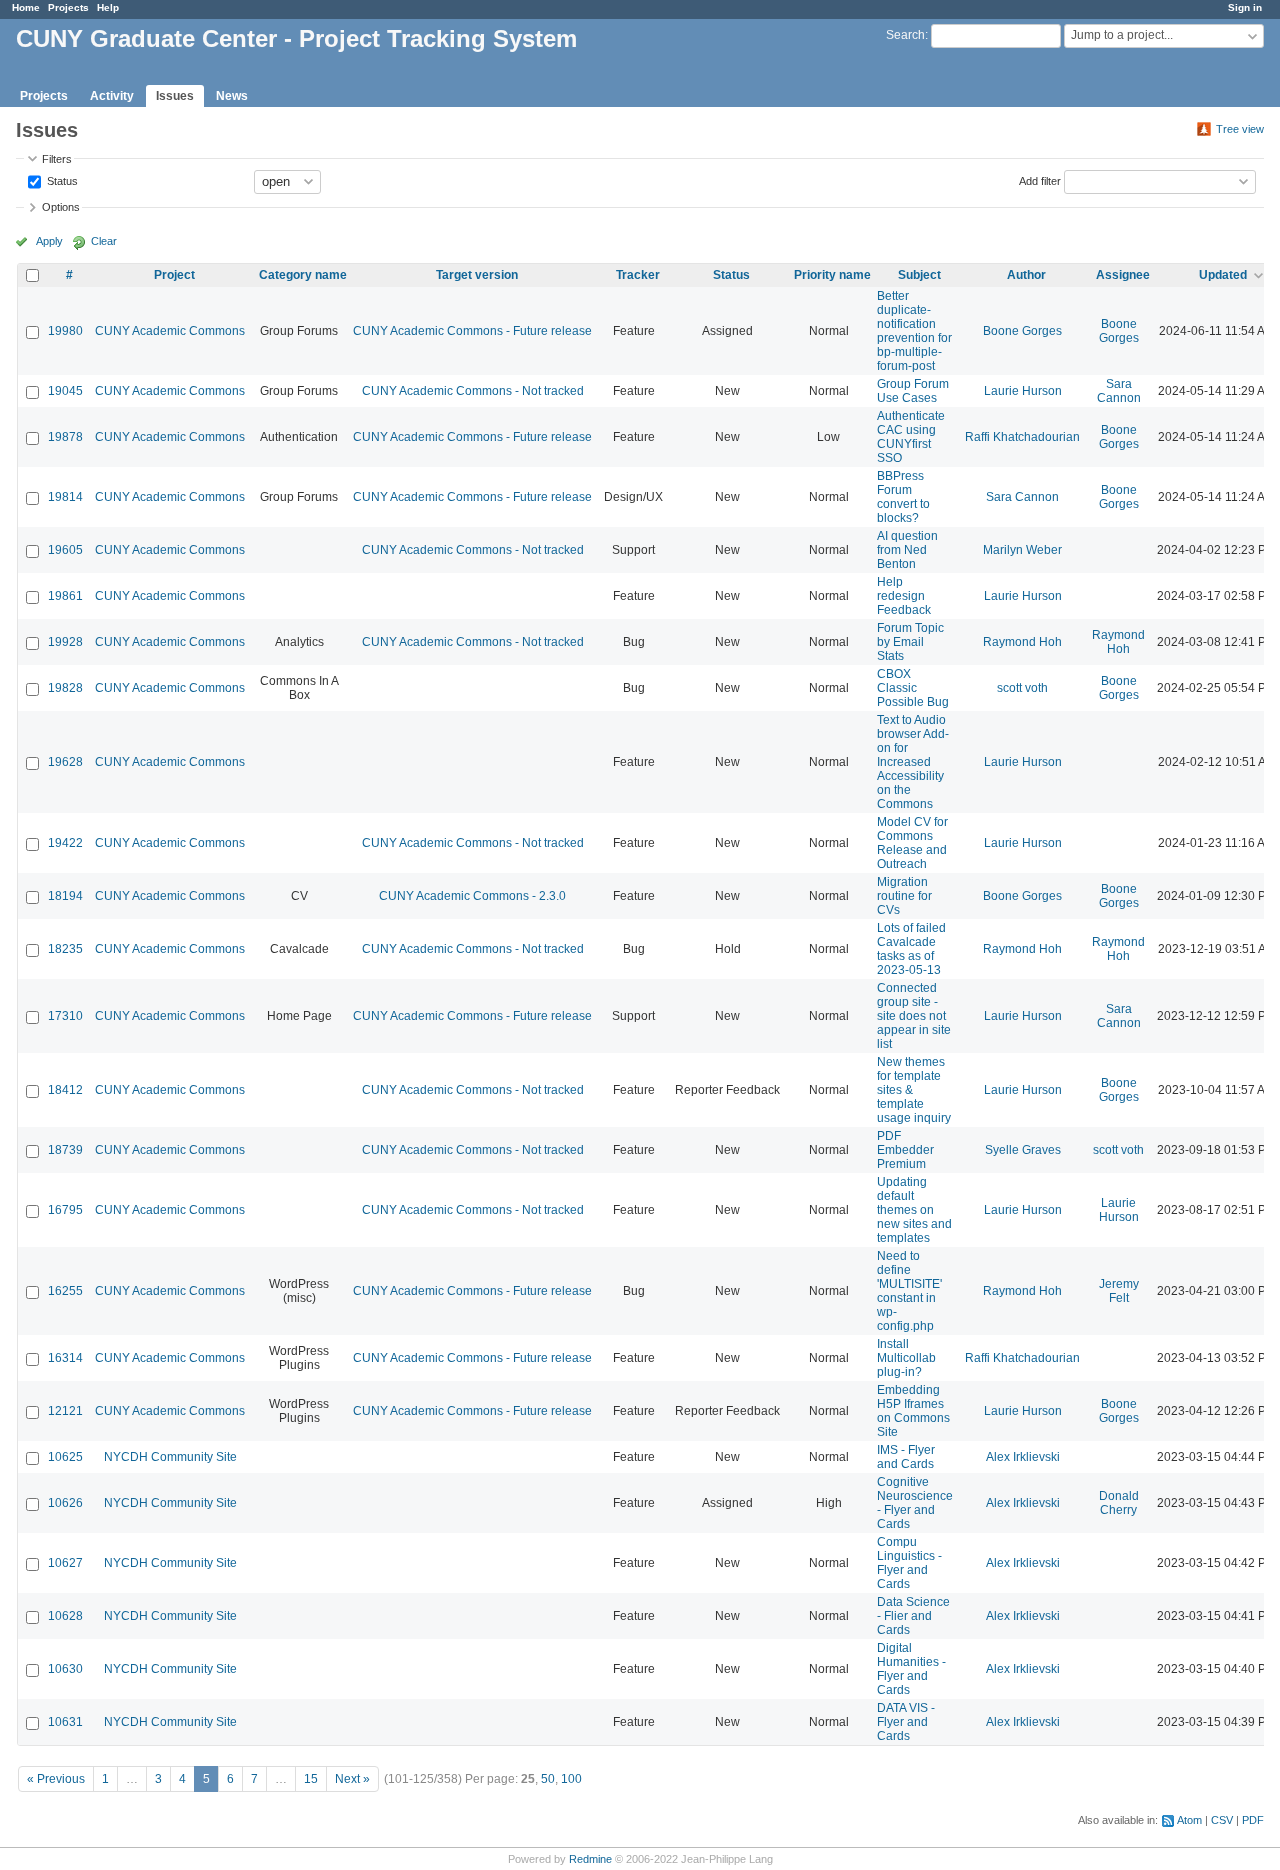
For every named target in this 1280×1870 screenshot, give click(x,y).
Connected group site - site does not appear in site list (914, 1016)
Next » (352, 1779)
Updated (1223, 275)
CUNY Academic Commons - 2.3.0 (472, 896)
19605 (65, 550)
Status (61, 180)
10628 (65, 1616)
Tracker (638, 275)
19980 (65, 331)
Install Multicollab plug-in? (906, 1358)
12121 (65, 1411)
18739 (65, 1150)
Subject (919, 275)
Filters (57, 159)
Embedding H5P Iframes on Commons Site (913, 1411)
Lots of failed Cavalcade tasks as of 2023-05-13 (911, 949)
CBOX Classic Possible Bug (913, 688)
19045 (65, 391)
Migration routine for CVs (904, 896)
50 (548, 1779)
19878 (65, 437)
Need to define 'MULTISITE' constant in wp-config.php (909, 1291)
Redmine (590, 1859)
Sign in (1245, 7)
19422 (65, 843)
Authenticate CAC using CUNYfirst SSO (911, 437)
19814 (65, 497)
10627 (65, 1563)
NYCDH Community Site (170, 1457)
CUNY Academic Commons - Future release (472, 331)
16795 (65, 1210)
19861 (65, 596)
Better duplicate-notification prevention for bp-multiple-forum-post (914, 331)
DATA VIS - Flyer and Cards (906, 1722)
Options (61, 207)
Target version (477, 275)
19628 (65, 762)
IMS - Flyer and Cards (906, 1457)
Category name (303, 275)
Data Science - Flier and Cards (913, 1616)
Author (1026, 275)
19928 (65, 642)
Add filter (1040, 180)
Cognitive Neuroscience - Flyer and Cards (915, 1503)
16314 (65, 1358)
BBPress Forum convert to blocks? (903, 497)
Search (905, 35)
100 (571, 1779)
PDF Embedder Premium (905, 1150)
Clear (104, 241)
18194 (65, 896)
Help (108, 7)
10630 (65, 1669)
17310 (65, 1016)
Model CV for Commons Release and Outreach (912, 843)
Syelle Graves (1023, 1150)
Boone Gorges (1022, 331)
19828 (65, 688)
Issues (175, 96)
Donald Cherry (1119, 1503)
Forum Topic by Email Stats (910, 642)
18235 (65, 949)
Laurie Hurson (1023, 391)
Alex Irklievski (1023, 1457)
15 (311, 1779)
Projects (68, 7)
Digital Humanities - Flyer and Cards (911, 1669)
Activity (112, 96)
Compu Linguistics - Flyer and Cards (909, 1563)
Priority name (832, 275)
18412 (65, 1090)
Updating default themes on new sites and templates (914, 1210)
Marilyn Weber (1022, 550)
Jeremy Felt (1119, 1291)
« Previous (56, 1779)
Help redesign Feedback (904, 596)
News (232, 96)
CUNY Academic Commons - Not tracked (473, 391)
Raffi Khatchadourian (1022, 437)
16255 (65, 1291)
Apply (49, 241)
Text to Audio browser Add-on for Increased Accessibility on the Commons (913, 762)
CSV (1222, 1820)
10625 (65, 1457)
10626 (65, 1503)
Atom (1189, 1820)
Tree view (1240, 129)
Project (174, 275)
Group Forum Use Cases (913, 391)
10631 (65, 1722)
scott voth (1022, 688)
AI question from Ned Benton (907, 550)
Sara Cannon (1119, 391)
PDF (1253, 1820)
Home (26, 7)
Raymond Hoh (1022, 642)
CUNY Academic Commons (170, 331)
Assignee (1123, 275)
